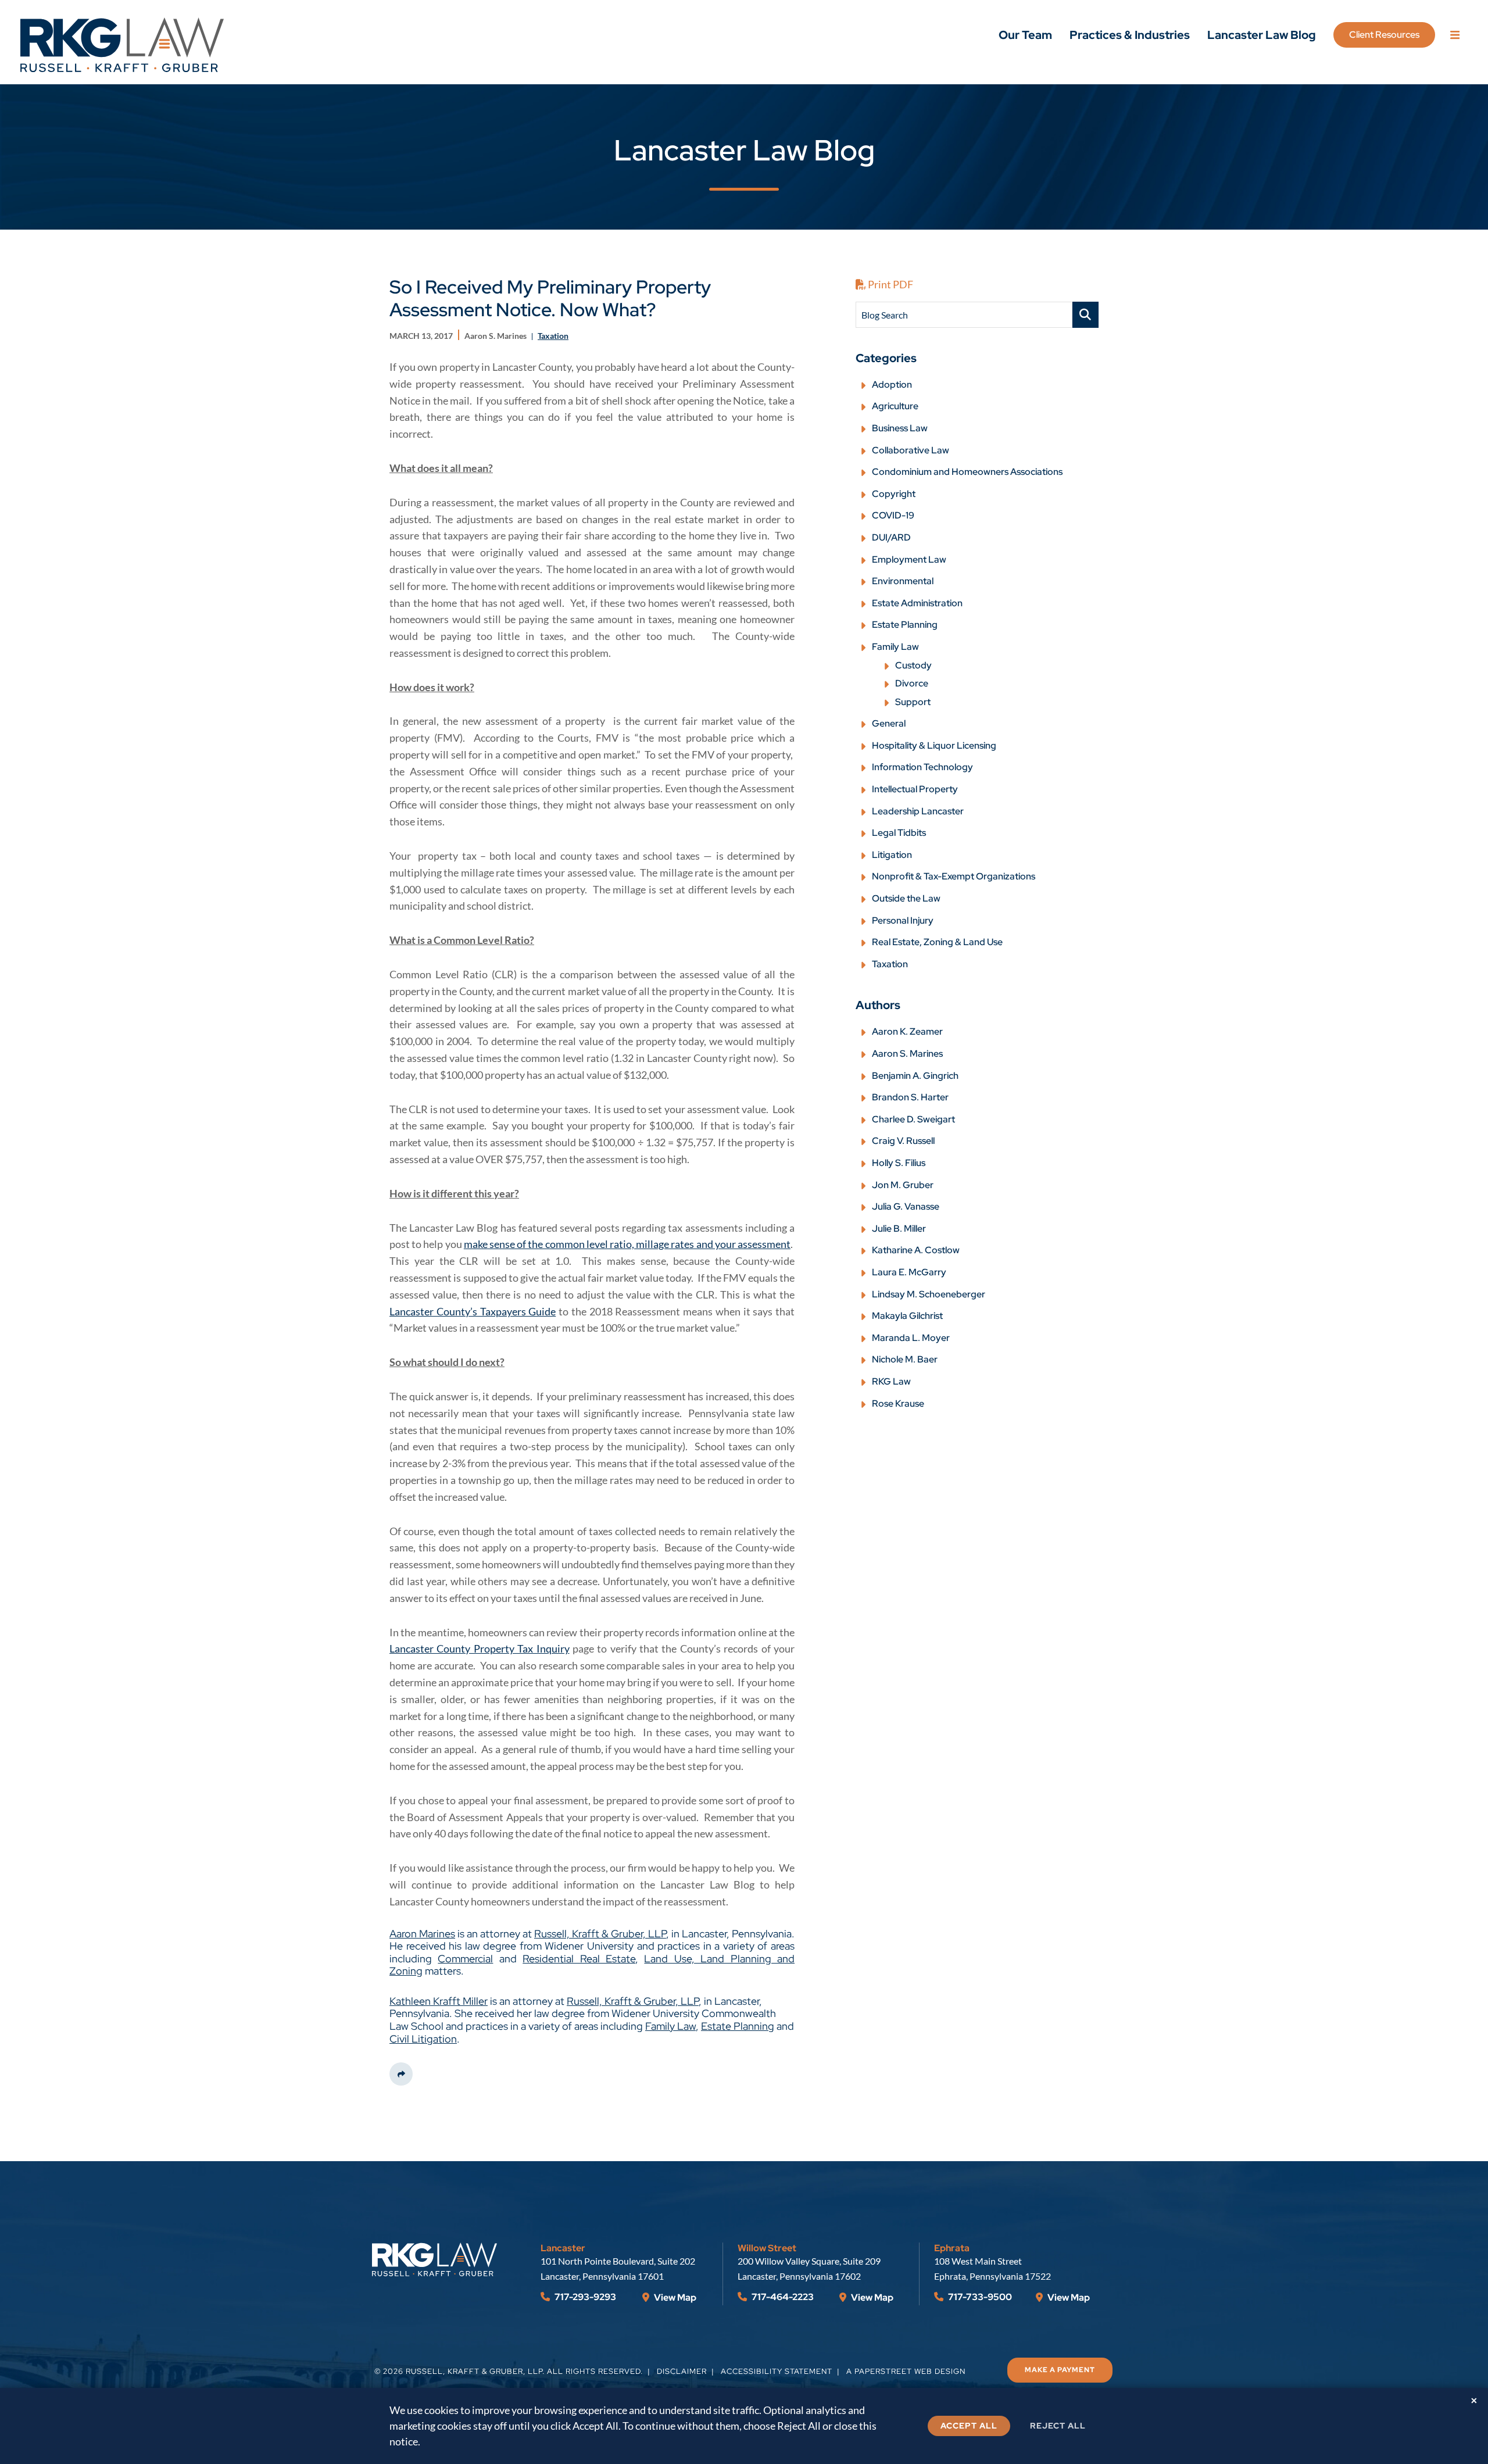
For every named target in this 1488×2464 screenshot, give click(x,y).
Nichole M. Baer (905, 1359)
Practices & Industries (1130, 35)
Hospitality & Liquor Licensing (934, 745)
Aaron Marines (422, 1934)
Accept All (969, 2426)
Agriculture (895, 406)
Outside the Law (906, 898)
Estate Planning (738, 2026)
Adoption (892, 385)
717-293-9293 (584, 2297)
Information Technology (922, 767)
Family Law (670, 2026)
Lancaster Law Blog (1262, 35)
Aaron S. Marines (907, 1054)
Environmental (903, 581)
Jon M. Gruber (903, 1185)
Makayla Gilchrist (907, 1316)
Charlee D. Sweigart (913, 1119)
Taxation (890, 964)
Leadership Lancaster (918, 811)
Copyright (894, 494)
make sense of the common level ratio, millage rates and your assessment (627, 1244)
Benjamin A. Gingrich (915, 1076)
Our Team (1025, 35)
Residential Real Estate (579, 1959)
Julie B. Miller (899, 1229)
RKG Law (891, 1381)
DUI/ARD (891, 537)
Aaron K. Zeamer (907, 1031)
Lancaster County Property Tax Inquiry (480, 1648)
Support (913, 702)
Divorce (912, 683)
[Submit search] (1085, 315)
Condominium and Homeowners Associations (967, 472)
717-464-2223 (782, 2297)
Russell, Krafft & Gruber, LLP (600, 1934)
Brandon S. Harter (910, 1097)
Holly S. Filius (899, 1163)
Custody (913, 665)
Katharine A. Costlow (916, 1250)
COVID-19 (893, 515)
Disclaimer (682, 2371)
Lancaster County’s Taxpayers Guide (473, 1311)
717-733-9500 (979, 2297)
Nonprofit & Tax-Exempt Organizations (954, 876)
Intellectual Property (915, 789)
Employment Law (909, 559)
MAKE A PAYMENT (1060, 2370)
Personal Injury (903, 920)
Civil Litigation (423, 2039)
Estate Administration (917, 603)
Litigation (892, 855)
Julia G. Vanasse (906, 1206)
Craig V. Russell (903, 1141)
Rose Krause (898, 1403)
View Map (674, 2297)
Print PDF (890, 284)
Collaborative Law (911, 450)
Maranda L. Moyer (911, 1338)
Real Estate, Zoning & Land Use (937, 942)
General (889, 723)
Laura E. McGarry (909, 1272)
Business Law (900, 428)
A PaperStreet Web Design (906, 2371)
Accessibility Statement (777, 2371)
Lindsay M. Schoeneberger (929, 1294)
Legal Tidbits (899, 833)
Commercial (465, 1959)
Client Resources (1384, 35)
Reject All (1058, 2426)
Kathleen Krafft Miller (439, 2001)
